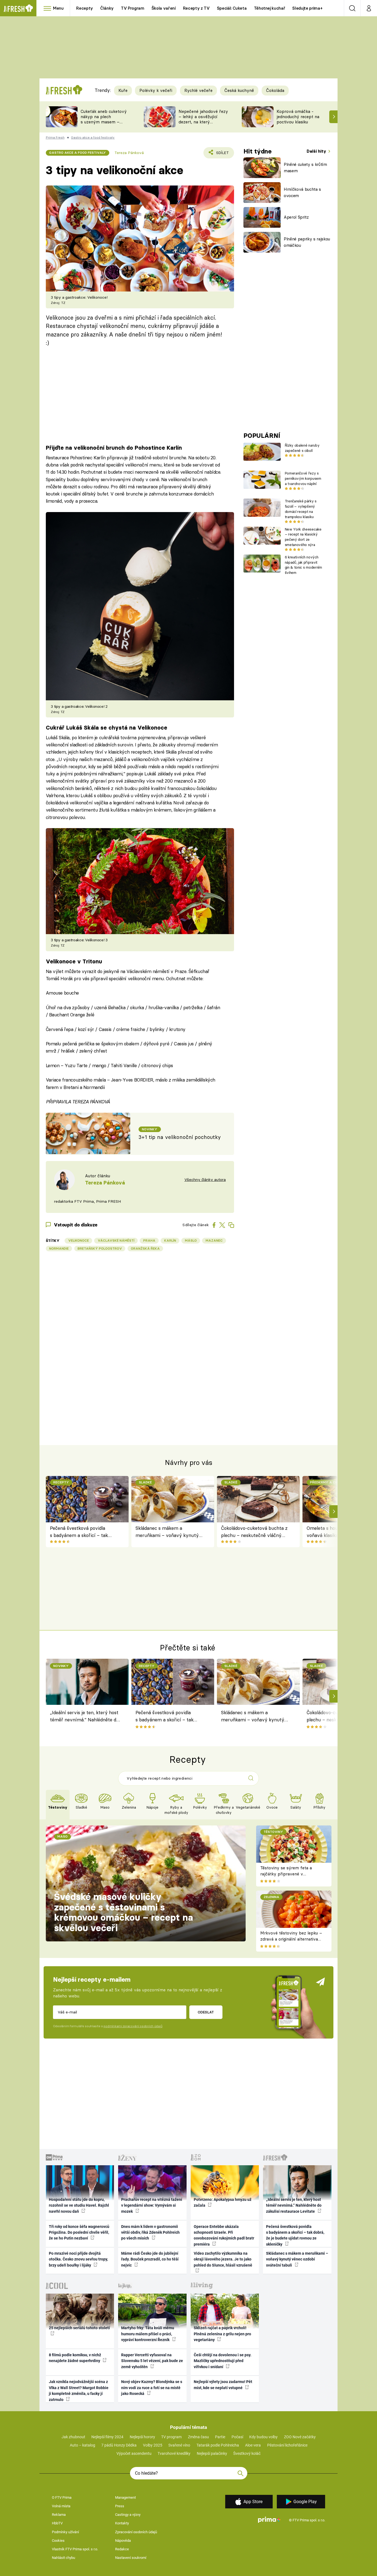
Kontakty (122, 2523)
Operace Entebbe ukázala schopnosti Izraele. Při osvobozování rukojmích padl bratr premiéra (224, 2235)
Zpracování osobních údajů (136, 2532)
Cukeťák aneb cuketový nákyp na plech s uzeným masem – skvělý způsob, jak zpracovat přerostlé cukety (104, 124)
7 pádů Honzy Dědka (119, 2445)
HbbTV (57, 2523)
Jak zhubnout (73, 2437)
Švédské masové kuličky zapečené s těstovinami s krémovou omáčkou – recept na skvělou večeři (124, 1912)
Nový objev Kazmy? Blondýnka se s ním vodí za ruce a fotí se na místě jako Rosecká (152, 2388)
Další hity (317, 151)
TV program (171, 2437)
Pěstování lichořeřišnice (287, 2445)
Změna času (198, 2437)
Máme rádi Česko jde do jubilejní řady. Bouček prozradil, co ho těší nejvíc (150, 2259)
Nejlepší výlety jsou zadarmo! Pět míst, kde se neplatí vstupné (223, 2385)
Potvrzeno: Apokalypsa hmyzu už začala (223, 2202)
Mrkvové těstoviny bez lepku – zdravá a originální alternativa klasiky (291, 1939)
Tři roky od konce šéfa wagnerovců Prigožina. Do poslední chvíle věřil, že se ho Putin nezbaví (79, 2232)
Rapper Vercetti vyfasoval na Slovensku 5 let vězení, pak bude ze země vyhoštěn (152, 2361)
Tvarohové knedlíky (174, 2453)
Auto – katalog (83, 2445)
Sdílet (221, 154)
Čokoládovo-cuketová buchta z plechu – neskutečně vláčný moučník (254, 1532)
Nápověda (123, 2541)
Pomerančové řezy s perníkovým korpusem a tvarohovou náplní (303, 478)
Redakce (122, 2549)
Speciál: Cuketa (232, 8)
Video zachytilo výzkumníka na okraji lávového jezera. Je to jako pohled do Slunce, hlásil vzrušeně (223, 2259)
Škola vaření (164, 8)
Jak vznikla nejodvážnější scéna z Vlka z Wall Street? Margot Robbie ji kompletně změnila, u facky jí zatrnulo (79, 2391)
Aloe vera (253, 2445)
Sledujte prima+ (307, 8)
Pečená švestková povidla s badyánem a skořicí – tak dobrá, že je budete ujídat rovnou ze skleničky (79, 1532)
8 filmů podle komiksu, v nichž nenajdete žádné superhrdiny (75, 2358)
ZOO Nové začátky (300, 2437)
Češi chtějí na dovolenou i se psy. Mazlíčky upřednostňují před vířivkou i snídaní (223, 2361)
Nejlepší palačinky (212, 2453)
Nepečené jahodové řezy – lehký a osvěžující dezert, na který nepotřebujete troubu (203, 119)
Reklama (59, 2515)
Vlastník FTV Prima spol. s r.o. (75, 2549)
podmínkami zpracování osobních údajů (133, 2026)
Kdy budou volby (263, 2437)
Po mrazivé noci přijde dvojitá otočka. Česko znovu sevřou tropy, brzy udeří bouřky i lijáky (78, 2259)
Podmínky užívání (65, 2532)
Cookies (58, 2541)
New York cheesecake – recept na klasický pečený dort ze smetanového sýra (303, 537)
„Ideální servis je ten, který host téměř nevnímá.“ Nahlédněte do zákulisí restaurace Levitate (84, 1717)
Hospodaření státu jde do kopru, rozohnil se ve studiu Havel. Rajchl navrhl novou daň (79, 2205)
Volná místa (61, 2506)
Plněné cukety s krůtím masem (305, 168)
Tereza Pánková (129, 153)
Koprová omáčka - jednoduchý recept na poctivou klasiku (298, 117)
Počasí (237, 2437)
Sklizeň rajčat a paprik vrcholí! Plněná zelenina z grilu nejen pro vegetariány (222, 2334)
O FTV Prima (62, 2497)
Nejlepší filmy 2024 (107, 2437)
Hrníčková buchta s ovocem (302, 192)
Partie (220, 2437)
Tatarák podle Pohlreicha (218, 2445)
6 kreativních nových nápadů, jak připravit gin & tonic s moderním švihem (303, 565)
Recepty (85, 8)
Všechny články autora (205, 1180)
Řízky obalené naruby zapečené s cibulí (302, 448)
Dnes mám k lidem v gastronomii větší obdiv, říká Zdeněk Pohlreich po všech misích (150, 2232)
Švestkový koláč (247, 2453)
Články (107, 8)
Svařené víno (179, 2445)
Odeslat (206, 2012)
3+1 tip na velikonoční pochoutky (180, 1137)
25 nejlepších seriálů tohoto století (79, 2328)
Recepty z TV (196, 8)
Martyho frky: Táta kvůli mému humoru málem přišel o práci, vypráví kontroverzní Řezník (148, 2334)
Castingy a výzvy (128, 2515)
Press (120, 2506)
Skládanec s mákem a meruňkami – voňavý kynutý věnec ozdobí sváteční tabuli (167, 1532)
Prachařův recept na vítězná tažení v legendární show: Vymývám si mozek (152, 2205)
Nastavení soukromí (131, 2558)
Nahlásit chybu (63, 2558)
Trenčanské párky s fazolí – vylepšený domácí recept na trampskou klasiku (301, 509)
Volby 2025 (153, 2445)
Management (125, 2497)
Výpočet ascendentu (134, 2453)
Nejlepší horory (142, 2437)
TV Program (132, 8)
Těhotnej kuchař (270, 8)
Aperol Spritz (296, 217)
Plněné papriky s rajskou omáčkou (307, 242)
